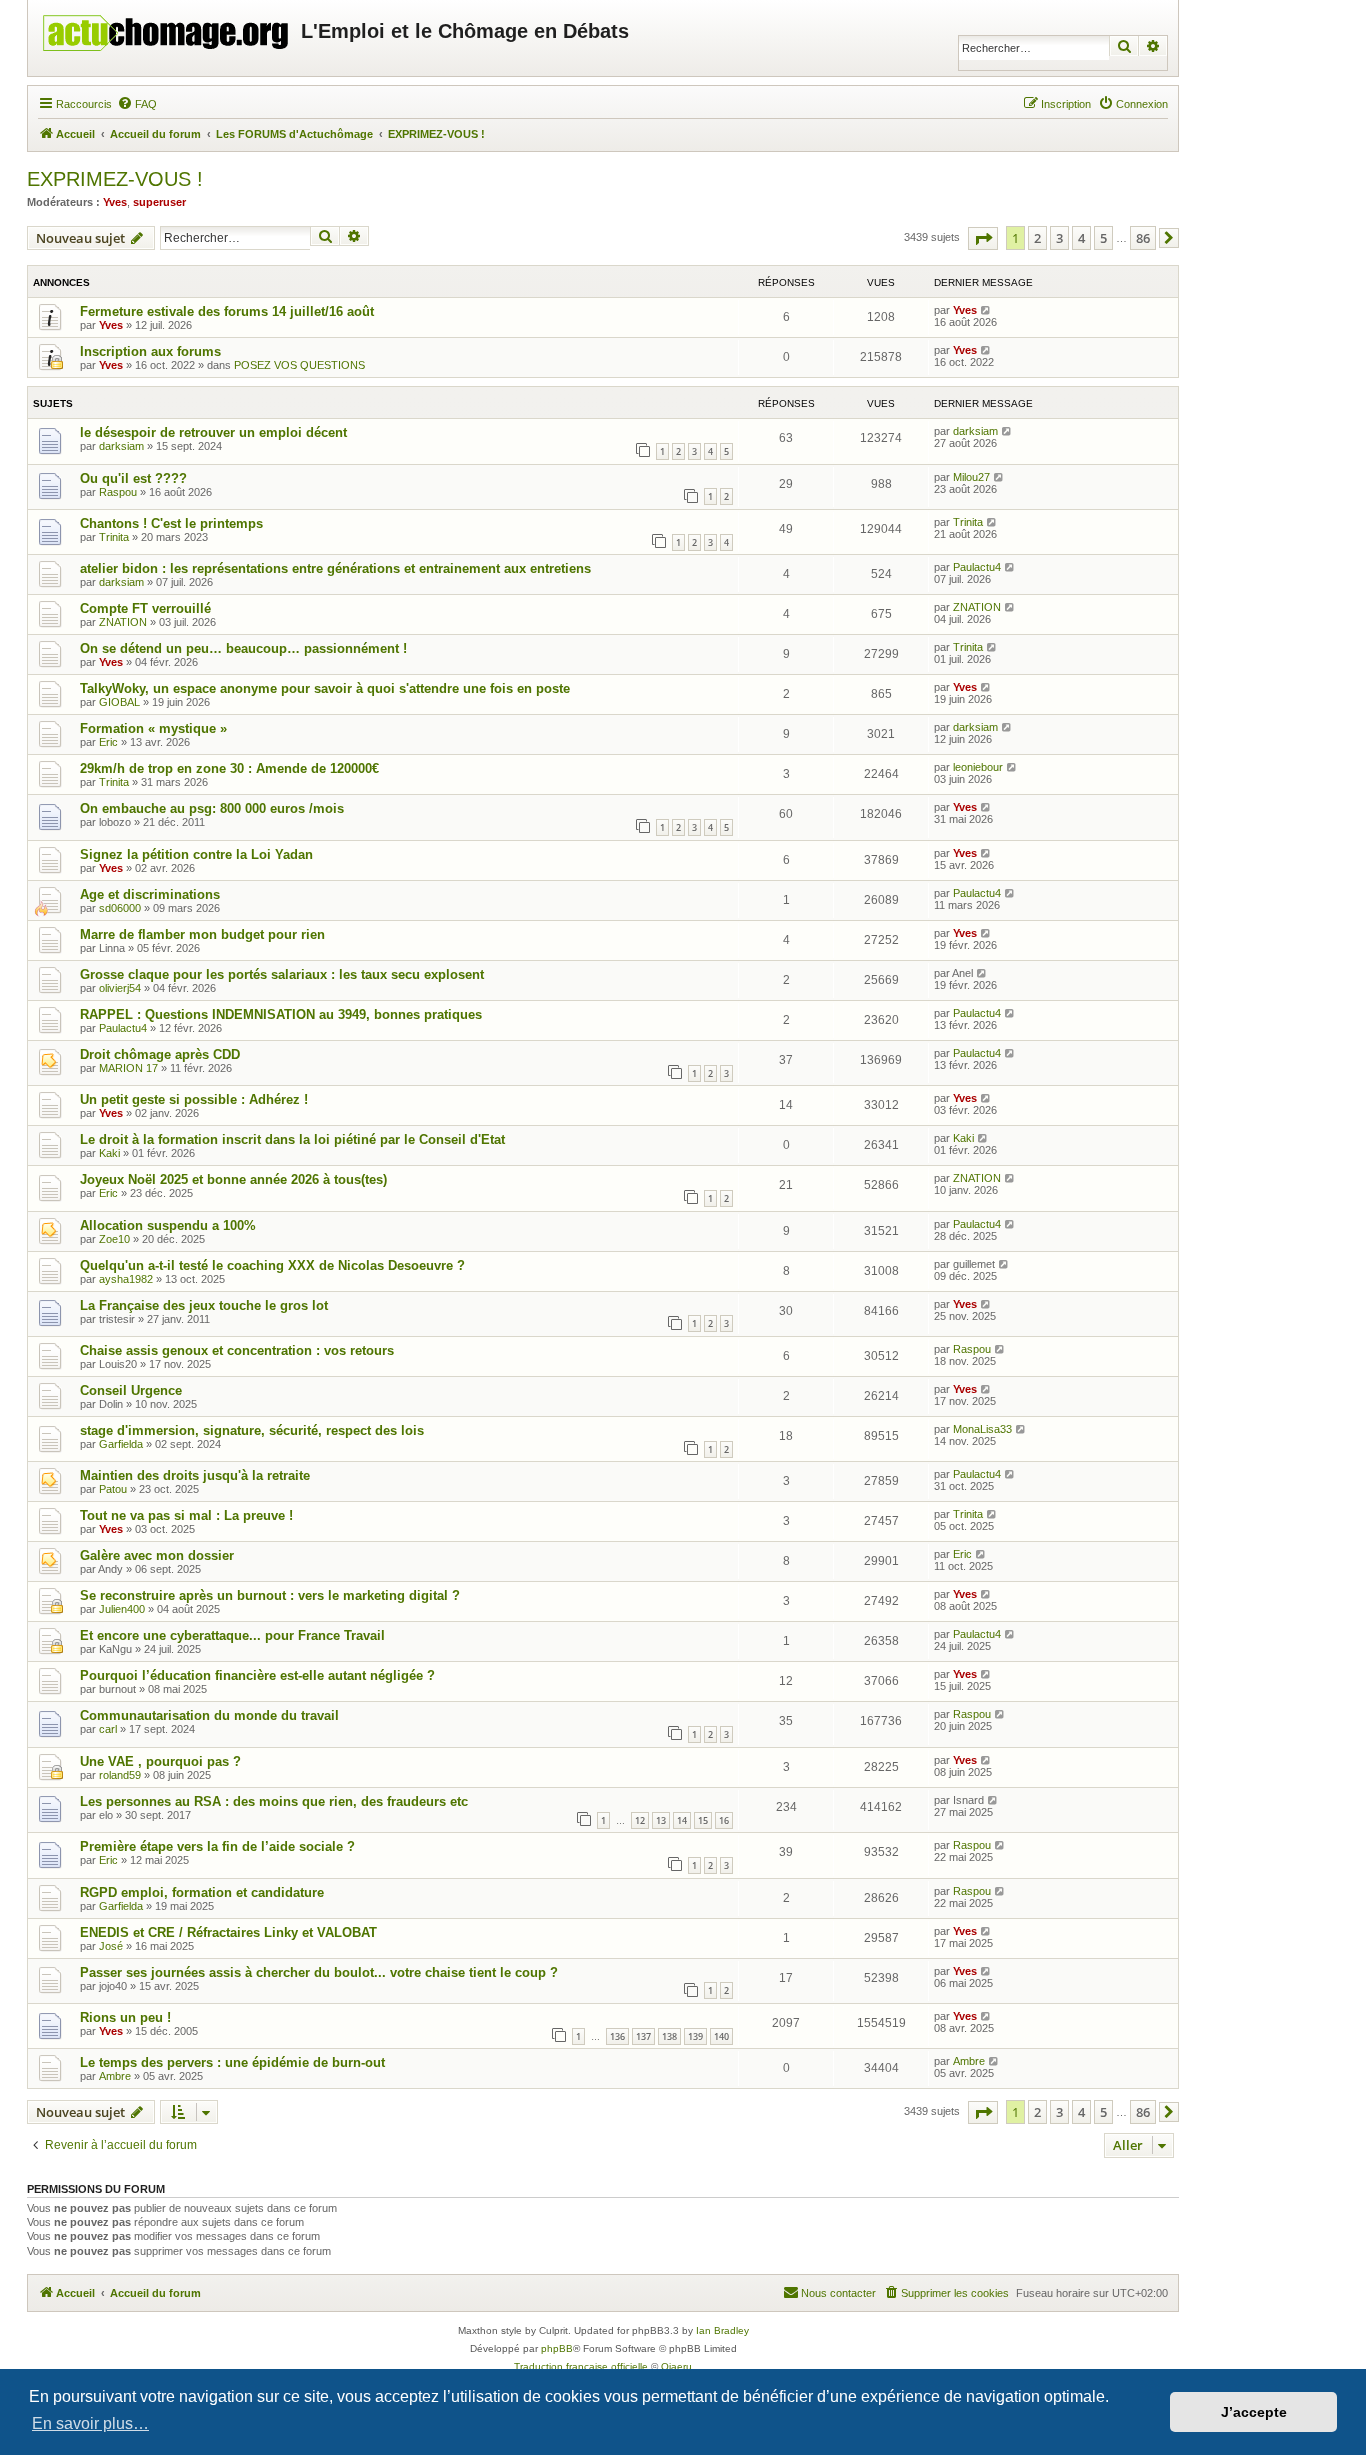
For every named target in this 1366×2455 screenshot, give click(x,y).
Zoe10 (114, 1239)
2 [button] (1037, 238)
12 (640, 1820)
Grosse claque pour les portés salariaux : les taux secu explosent (282, 974)
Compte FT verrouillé (145, 608)
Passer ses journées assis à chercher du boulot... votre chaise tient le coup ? (319, 1972)
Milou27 (971, 477)
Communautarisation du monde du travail (209, 1715)
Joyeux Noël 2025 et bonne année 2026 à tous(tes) (233, 1179)
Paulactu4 (977, 567)
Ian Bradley (722, 2330)
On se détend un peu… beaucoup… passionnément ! (243, 648)
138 (669, 2036)
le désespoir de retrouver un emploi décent (213, 432)
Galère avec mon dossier (157, 1555)
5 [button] (1103, 238)
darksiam (121, 446)
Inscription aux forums (150, 351)
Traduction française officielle (581, 2366)
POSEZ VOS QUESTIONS (299, 365)
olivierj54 (120, 988)
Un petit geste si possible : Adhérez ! (194, 1099)
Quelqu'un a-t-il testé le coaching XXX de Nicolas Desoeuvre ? (272, 1265)
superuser (159, 202)
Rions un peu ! (125, 2017)
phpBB (557, 2348)
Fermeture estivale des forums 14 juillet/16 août (227, 311)
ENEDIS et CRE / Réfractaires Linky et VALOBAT (228, 1932)
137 (643, 2036)
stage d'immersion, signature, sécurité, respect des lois (252, 1430)
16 (724, 1820)
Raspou (118, 492)
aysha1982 (126, 1279)
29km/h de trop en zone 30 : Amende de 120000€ (229, 768)
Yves (115, 202)
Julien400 (122, 1609)
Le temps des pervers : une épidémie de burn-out (232, 2062)
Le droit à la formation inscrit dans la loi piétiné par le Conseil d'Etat (292, 1139)
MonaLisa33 (982, 1429)
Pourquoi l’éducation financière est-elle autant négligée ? (257, 1675)
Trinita (114, 537)
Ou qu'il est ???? (133, 478)
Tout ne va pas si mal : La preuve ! (186, 1515)
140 (721, 2036)
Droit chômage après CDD (160, 1054)
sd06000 (120, 908)
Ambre (115, 2076)
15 (703, 1820)
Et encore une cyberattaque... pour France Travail (232, 1635)
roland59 (120, 1775)
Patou (113, 1489)
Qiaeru (676, 2366)
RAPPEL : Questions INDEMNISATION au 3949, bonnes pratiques (281, 1014)
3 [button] (1059, 238)
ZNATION (123, 622)
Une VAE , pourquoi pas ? (160, 1761)
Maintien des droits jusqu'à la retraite (195, 1475)
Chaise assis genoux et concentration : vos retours (237, 1350)
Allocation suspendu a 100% (168, 1225)
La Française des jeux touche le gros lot (204, 1305)
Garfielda (121, 1444)
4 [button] (1081, 238)
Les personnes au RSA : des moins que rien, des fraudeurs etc (274, 1801)
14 (682, 1820)
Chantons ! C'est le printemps (171, 523)
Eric (108, 742)
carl (108, 1729)
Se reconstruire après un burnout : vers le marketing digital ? (270, 1595)
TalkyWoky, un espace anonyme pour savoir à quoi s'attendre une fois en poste (325, 688)
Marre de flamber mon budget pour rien (202, 934)
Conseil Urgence (131, 1390)
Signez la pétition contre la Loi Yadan (196, 854)
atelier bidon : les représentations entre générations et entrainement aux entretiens (335, 568)
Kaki (109, 1153)
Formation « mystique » (153, 728)
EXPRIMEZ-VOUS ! (115, 179)
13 (661, 1820)
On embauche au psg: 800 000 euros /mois (212, 808)
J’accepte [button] (1254, 2412)
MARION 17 (128, 1068)
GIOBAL (119, 702)
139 (695, 2036)
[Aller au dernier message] (986, 310)
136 (617, 2036)
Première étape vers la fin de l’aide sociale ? (217, 1846)
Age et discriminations (150, 894)
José (111, 1946)
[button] (983, 238)
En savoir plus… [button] (90, 2423)
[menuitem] (137, 104)
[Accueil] (167, 28)
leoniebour (978, 767)
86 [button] (1143, 238)
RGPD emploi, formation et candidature (202, 1892)
